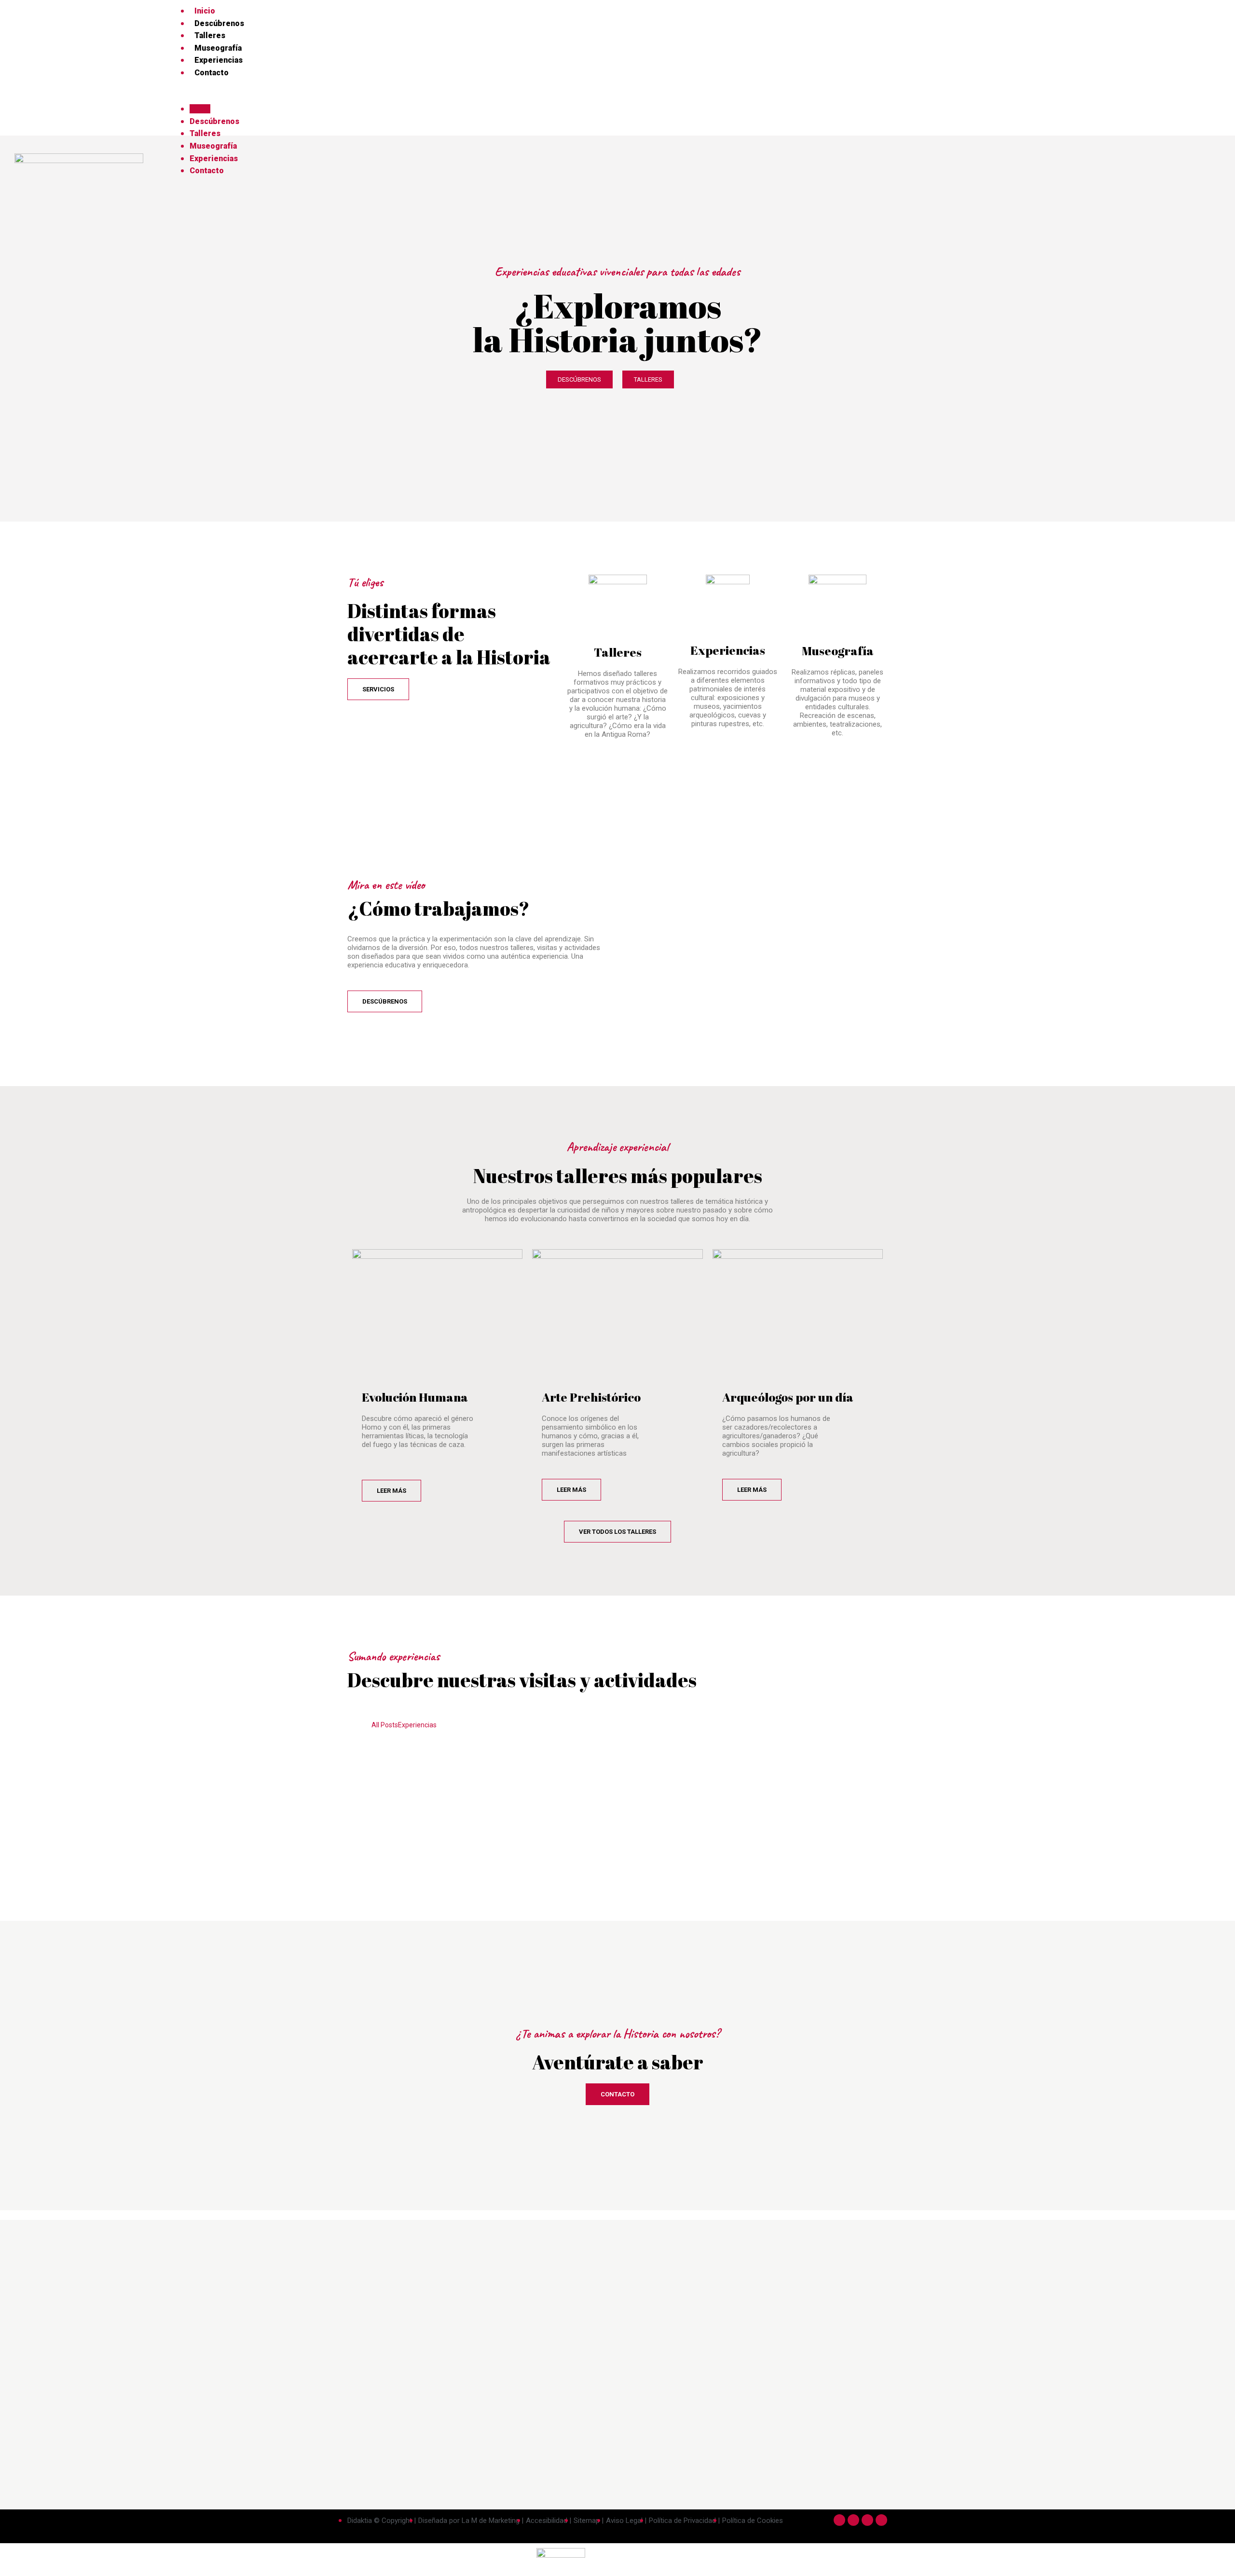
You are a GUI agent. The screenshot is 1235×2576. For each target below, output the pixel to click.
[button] (693, 97)
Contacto (212, 73)
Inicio (205, 11)
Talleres (210, 35)
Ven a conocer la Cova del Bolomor (527, 1758)
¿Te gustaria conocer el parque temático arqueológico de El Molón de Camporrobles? (581, 1819)
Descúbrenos (219, 23)
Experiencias (219, 60)
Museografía (218, 48)
